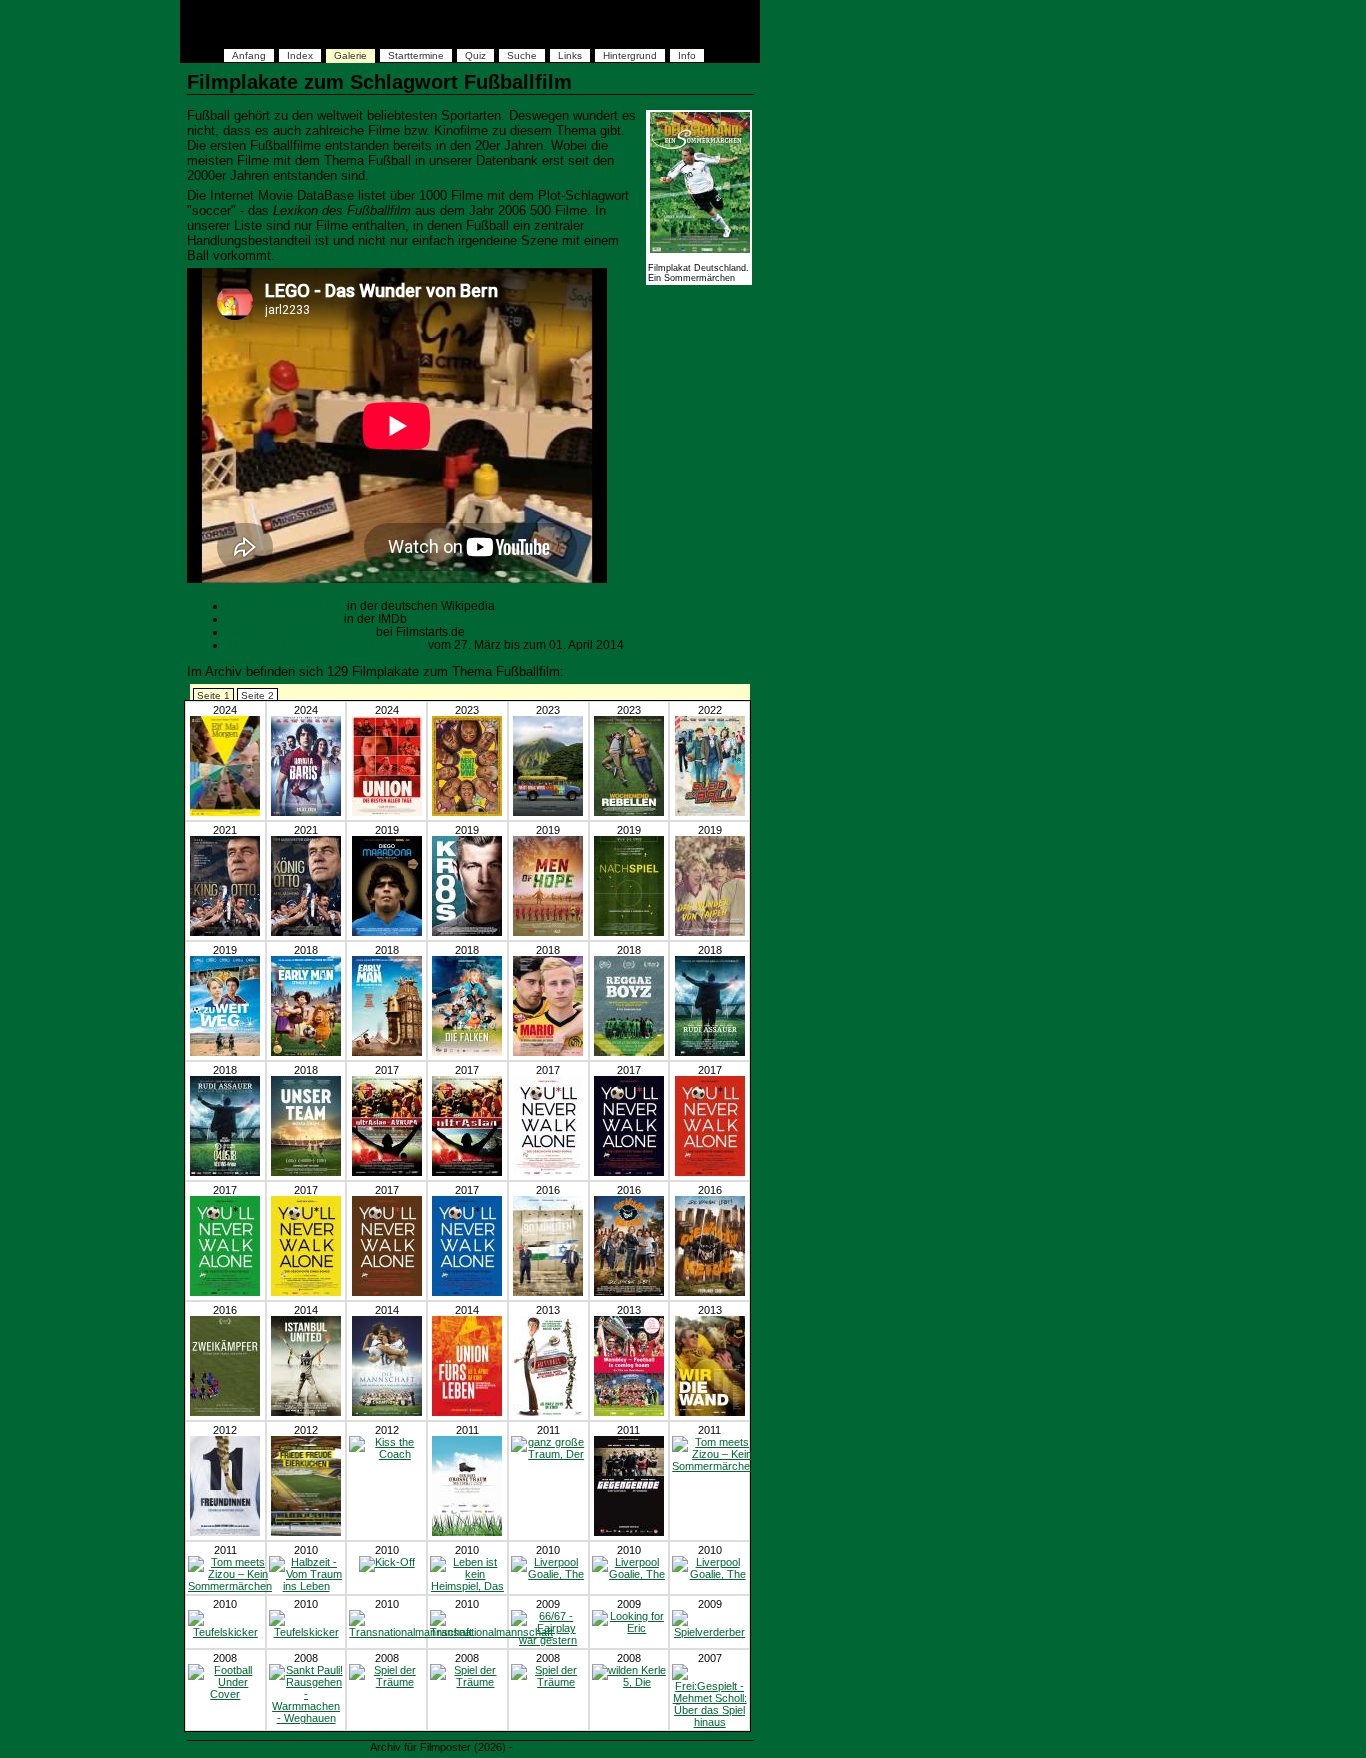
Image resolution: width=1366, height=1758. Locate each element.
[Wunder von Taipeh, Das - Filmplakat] (710, 932)
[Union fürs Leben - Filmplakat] (467, 1412)
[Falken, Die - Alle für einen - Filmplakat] (467, 1052)
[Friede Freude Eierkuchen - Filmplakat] (306, 1532)
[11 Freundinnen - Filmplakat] (225, 1532)
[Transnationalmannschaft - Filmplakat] (410, 1632)
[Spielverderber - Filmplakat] (709, 1632)
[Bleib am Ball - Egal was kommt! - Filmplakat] (710, 812)
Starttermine (416, 55)
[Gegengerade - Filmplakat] (629, 1532)
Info (687, 55)
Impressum (543, 1747)
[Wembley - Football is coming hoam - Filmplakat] (629, 1412)
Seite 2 (257, 695)
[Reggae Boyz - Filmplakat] (629, 1052)
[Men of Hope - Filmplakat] (548, 932)
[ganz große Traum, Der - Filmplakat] (467, 1532)
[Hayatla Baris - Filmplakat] (306, 812)
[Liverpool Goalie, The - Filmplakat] (548, 1574)
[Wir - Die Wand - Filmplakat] (710, 1412)
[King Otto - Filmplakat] (225, 932)
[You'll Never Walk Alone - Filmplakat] (548, 1172)
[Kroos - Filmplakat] (467, 932)
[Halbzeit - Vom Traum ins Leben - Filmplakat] (306, 1586)
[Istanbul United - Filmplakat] (306, 1412)
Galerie (350, 55)
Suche (522, 55)
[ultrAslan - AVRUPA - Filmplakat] (387, 1172)
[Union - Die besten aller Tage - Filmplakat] (387, 812)
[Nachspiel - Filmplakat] (629, 932)
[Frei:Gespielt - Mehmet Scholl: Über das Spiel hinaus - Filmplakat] (709, 1722)
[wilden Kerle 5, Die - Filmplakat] (629, 1682)
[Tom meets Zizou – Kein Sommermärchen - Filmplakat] (714, 1466)
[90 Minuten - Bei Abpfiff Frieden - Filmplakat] (548, 1292)
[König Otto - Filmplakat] (306, 932)
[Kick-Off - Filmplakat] (387, 1562)
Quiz (475, 55)
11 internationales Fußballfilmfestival (326, 644)
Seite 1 (213, 695)
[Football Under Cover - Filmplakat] (225, 1694)
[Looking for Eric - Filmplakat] (629, 1628)
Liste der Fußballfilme (285, 605)
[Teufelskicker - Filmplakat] (225, 1632)
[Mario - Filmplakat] (548, 1052)
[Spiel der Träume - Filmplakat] (386, 1682)
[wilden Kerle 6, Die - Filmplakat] (629, 1292)
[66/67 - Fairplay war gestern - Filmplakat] (548, 1640)
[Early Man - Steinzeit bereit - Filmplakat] (306, 1052)
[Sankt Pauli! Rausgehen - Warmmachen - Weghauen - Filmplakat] (306, 1718)
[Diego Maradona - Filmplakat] (387, 932)
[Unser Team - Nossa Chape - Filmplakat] (306, 1172)
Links (570, 55)
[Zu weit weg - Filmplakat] (225, 1052)
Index (300, 55)
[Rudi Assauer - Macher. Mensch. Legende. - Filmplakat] (710, 1052)
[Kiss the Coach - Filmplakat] (386, 1454)
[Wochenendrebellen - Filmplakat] (629, 812)
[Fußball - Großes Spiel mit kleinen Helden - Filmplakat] (548, 1412)
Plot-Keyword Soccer (284, 618)
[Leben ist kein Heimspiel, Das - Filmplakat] (467, 1586)
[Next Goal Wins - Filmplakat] (467, 812)
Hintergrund (630, 55)
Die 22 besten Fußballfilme (300, 631)
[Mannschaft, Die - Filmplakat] (387, 1412)
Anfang (249, 55)
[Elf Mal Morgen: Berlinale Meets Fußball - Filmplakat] (225, 812)
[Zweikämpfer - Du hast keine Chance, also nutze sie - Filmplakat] (225, 1412)
